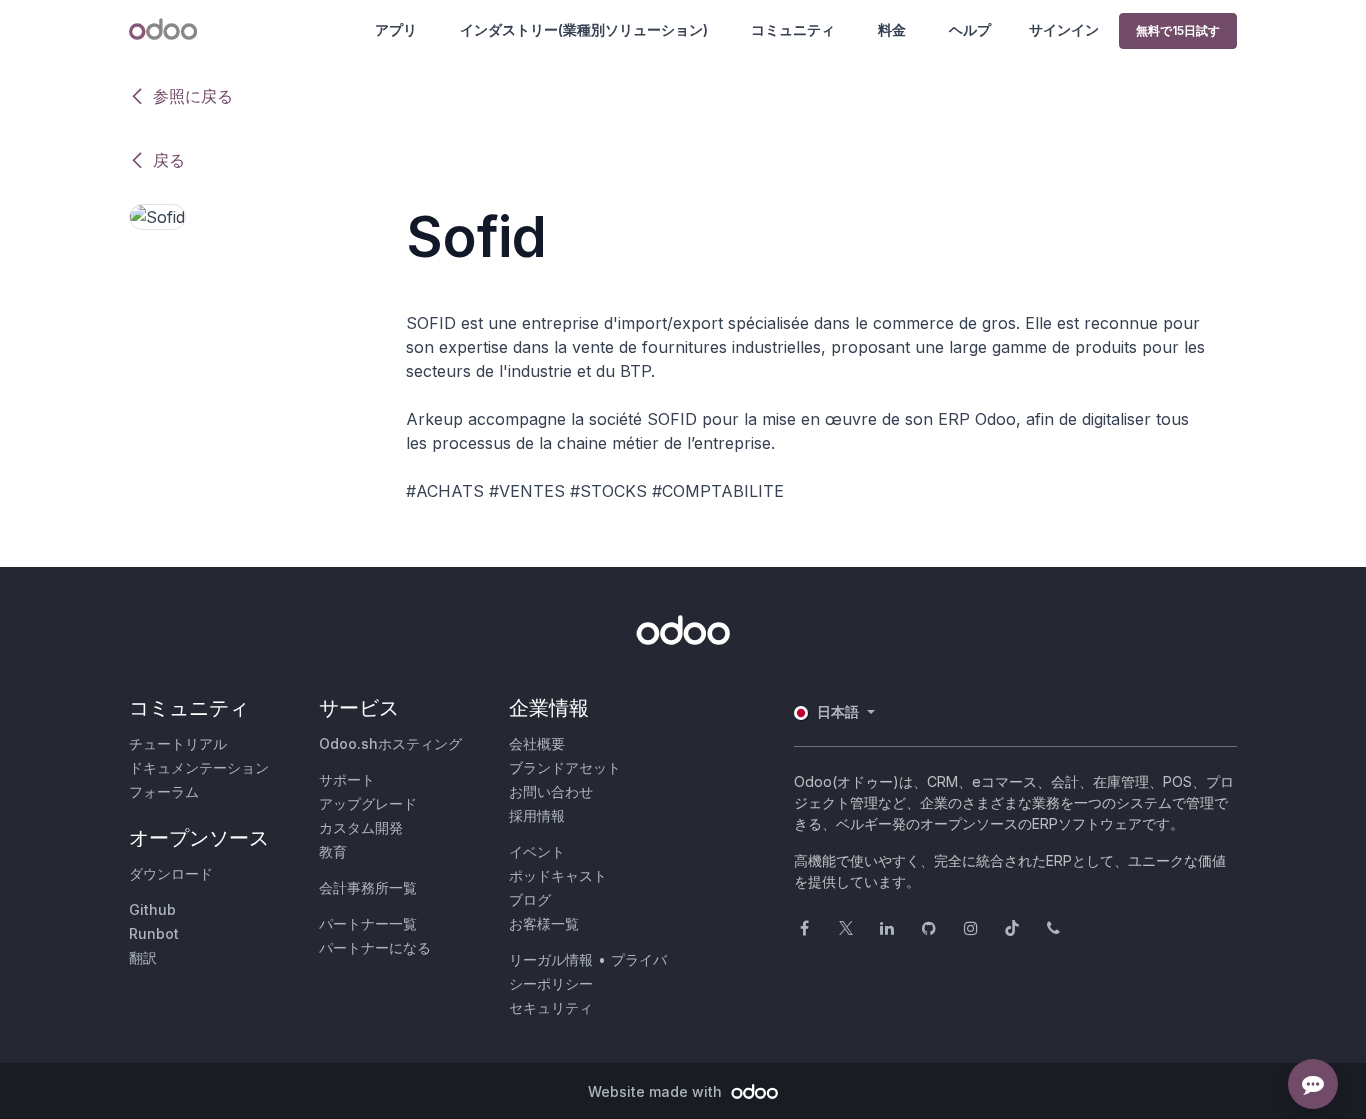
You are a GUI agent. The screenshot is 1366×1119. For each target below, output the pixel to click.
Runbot (154, 933)
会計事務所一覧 (368, 887)
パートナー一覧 (368, 923)
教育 (333, 851)
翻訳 (143, 957)
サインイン (1064, 29)
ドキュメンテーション (199, 767)
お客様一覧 (544, 923)
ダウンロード (171, 873)
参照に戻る (193, 96)
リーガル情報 (551, 959)
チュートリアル (178, 743)
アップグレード (368, 803)
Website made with (657, 1091)
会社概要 (537, 743)
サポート (347, 779)
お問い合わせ (551, 791)
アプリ (396, 29)
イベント (537, 851)
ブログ (530, 899)
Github (152, 909)
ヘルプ (970, 29)
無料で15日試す (1178, 30)
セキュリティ (551, 1007)
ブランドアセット (565, 767)
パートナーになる (375, 947)
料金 (892, 29)
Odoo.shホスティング (390, 743)
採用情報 (537, 815)
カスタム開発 (361, 827)
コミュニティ (793, 29)
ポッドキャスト (558, 875)
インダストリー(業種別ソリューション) (584, 29)
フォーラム (164, 791)
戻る (169, 160)
